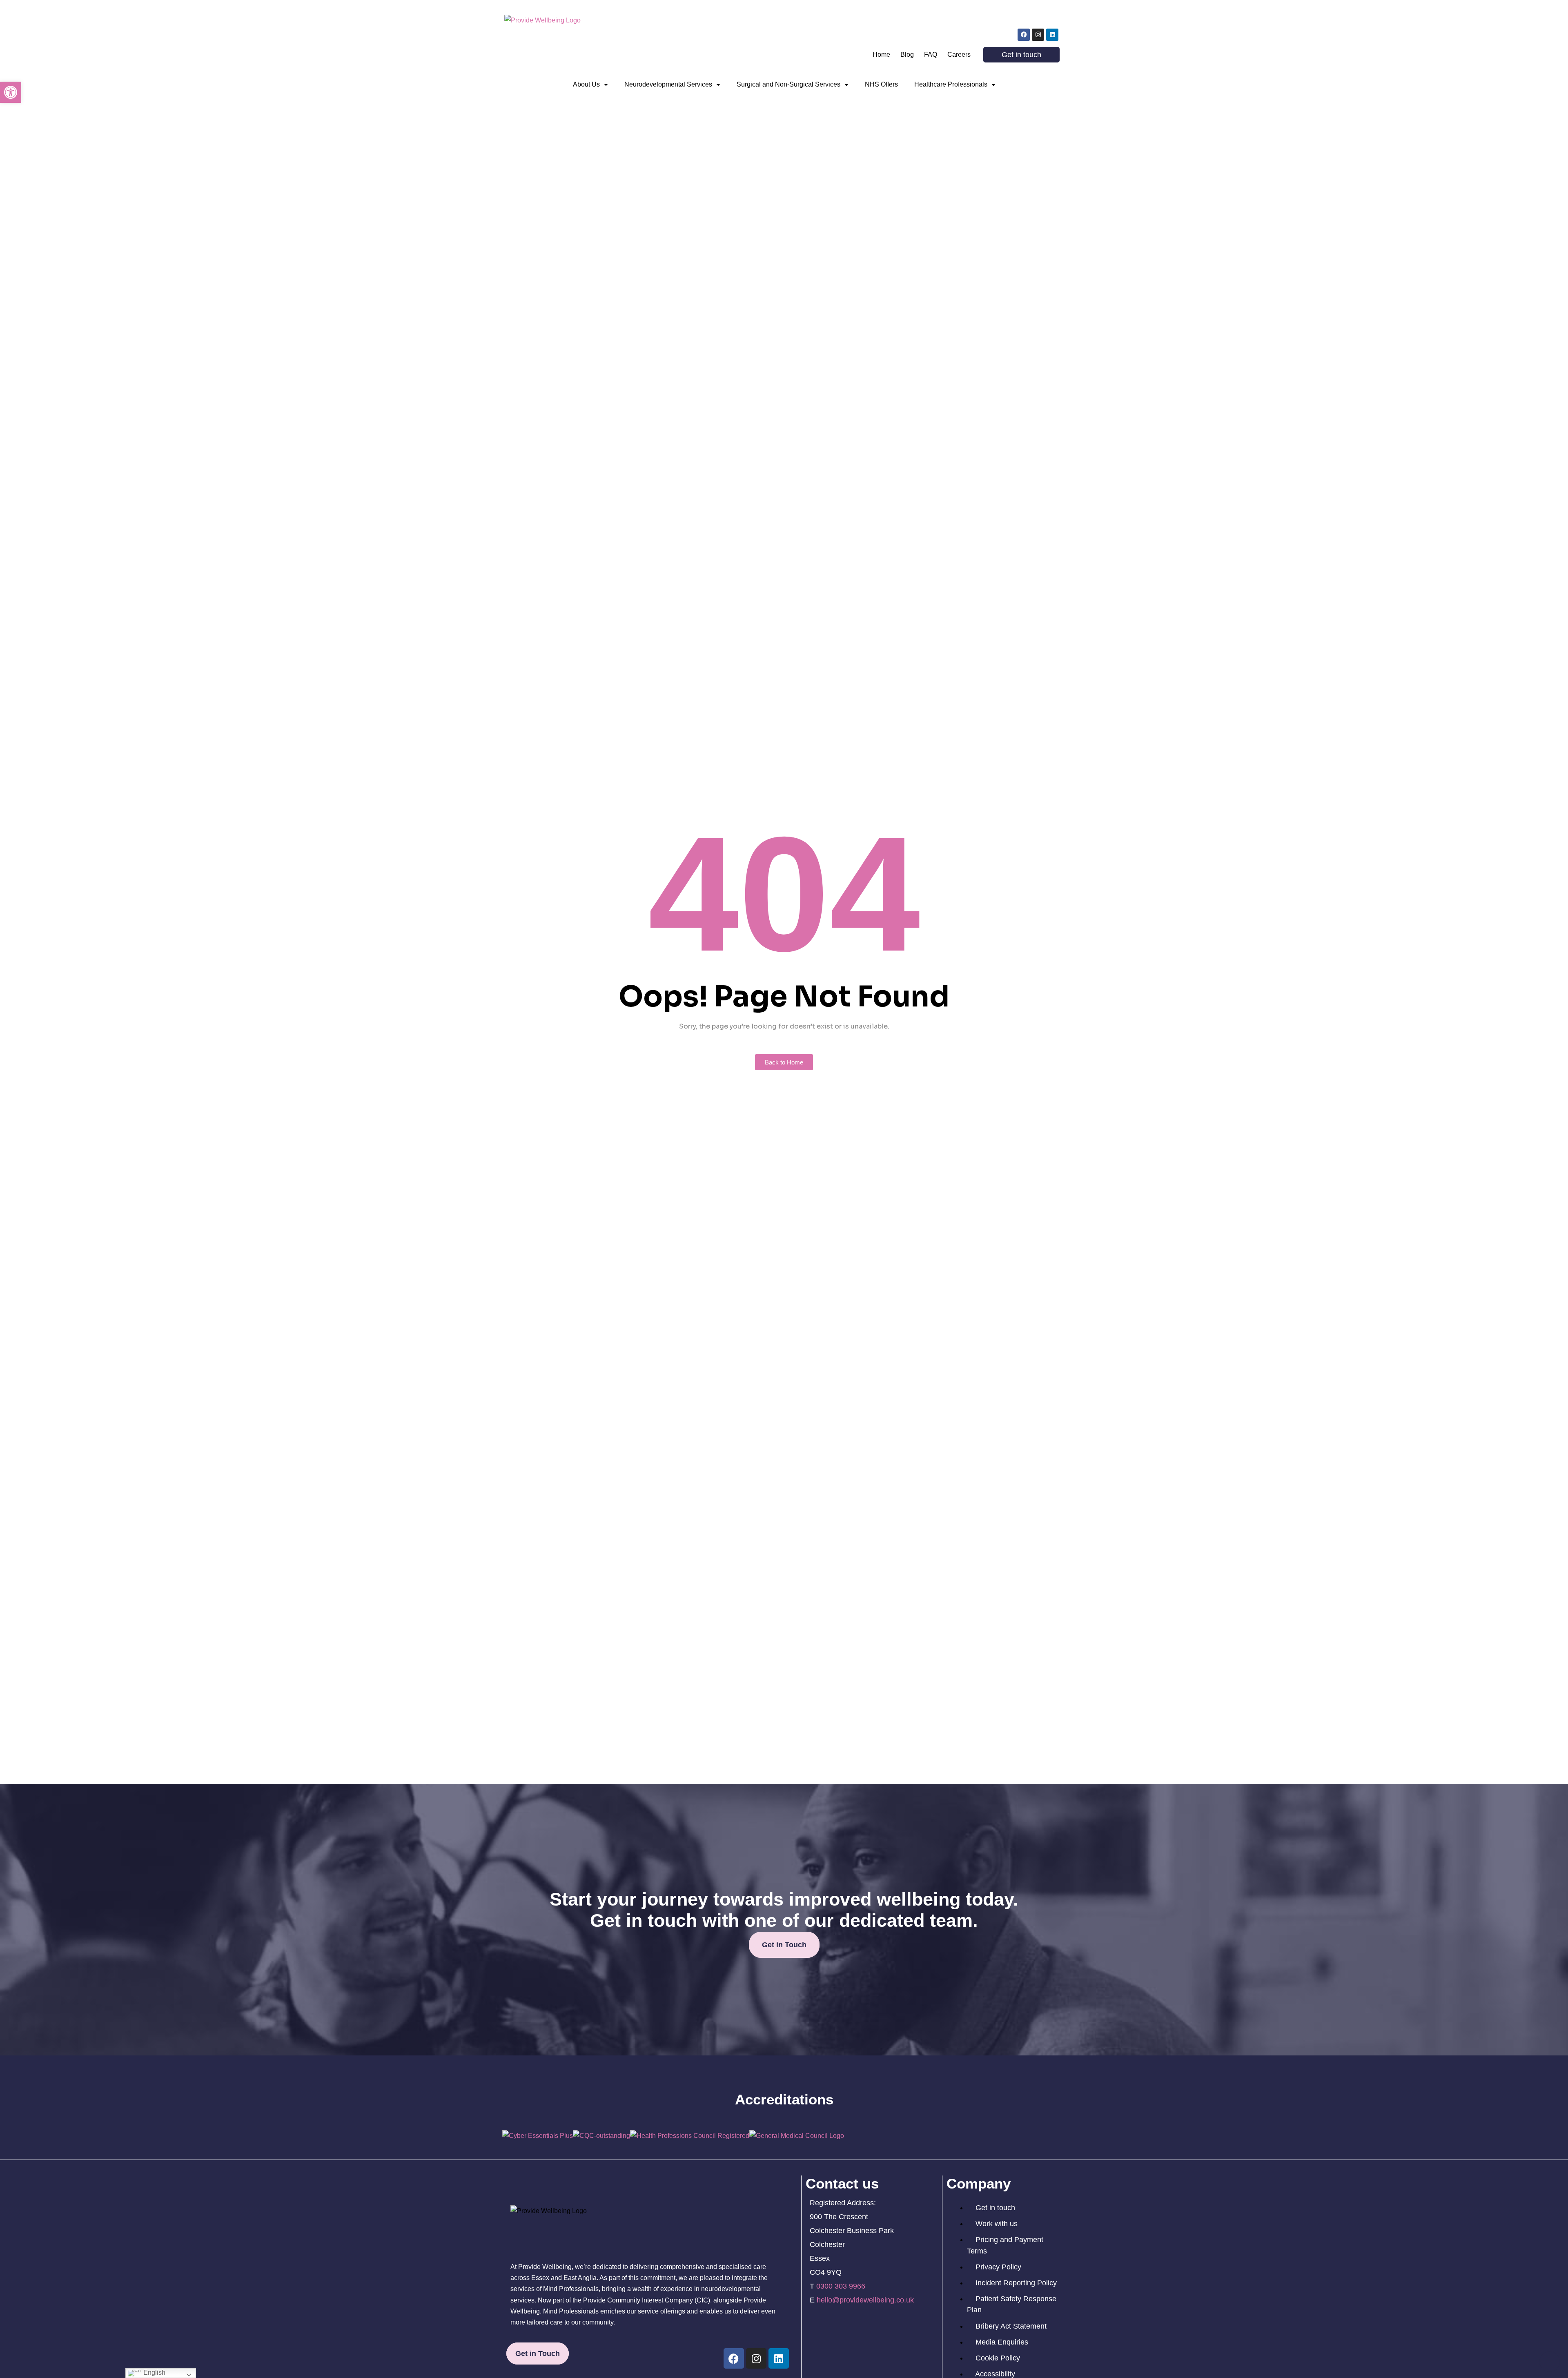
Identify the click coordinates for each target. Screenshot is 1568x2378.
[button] (11, 92)
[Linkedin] (1052, 35)
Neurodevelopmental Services (668, 84)
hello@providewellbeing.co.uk (865, 2300)
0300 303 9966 (841, 2286)
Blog (907, 55)
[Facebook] (1024, 35)
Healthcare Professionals (951, 84)
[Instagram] (1038, 35)
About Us (586, 84)
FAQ (931, 55)
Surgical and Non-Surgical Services (788, 84)
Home (881, 55)
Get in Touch (784, 1945)
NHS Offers (881, 84)
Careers (959, 55)
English (154, 2372)
